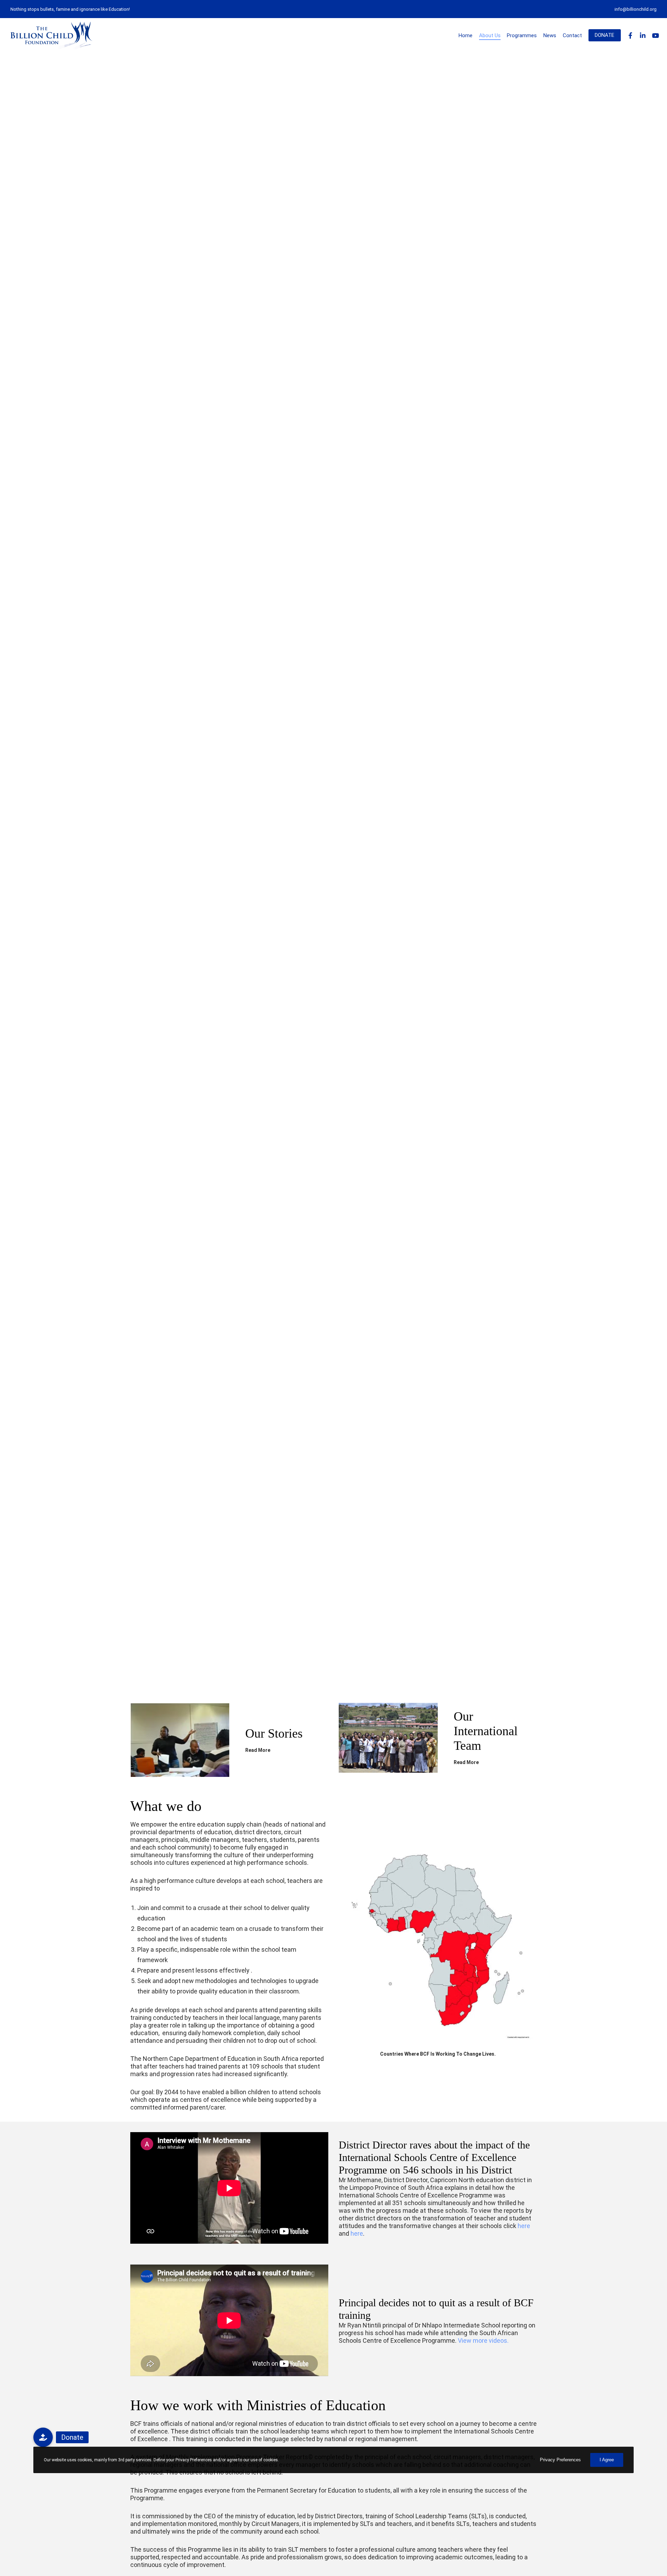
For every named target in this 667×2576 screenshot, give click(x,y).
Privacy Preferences (560, 2460)
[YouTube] (652, 35)
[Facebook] (627, 35)
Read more (258, 1750)
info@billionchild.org (636, 9)
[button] (43, 2437)
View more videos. (483, 2341)
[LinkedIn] (640, 35)
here (524, 2226)
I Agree (607, 2460)
